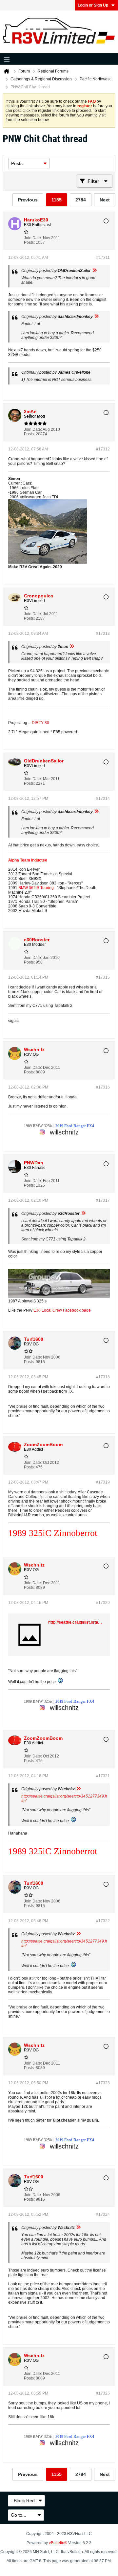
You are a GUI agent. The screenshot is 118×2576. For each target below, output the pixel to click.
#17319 (103, 1482)
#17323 (103, 2083)
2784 (81, 200)
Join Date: (33, 238)
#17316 (103, 1087)
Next (105, 200)
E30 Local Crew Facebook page (62, 1310)
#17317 (103, 1200)
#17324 (103, 2214)
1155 (57, 200)
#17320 (103, 1603)
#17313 (103, 634)
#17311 (103, 258)
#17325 (103, 2393)
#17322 (103, 1921)
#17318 (103, 1377)
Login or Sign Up (93, 5)
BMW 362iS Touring (36, 888)
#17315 (103, 977)
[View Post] (94, 271)
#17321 (103, 1776)
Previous (28, 200)
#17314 (103, 799)
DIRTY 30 (40, 723)
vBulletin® (58, 2543)
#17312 (103, 449)
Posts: (29, 242)
